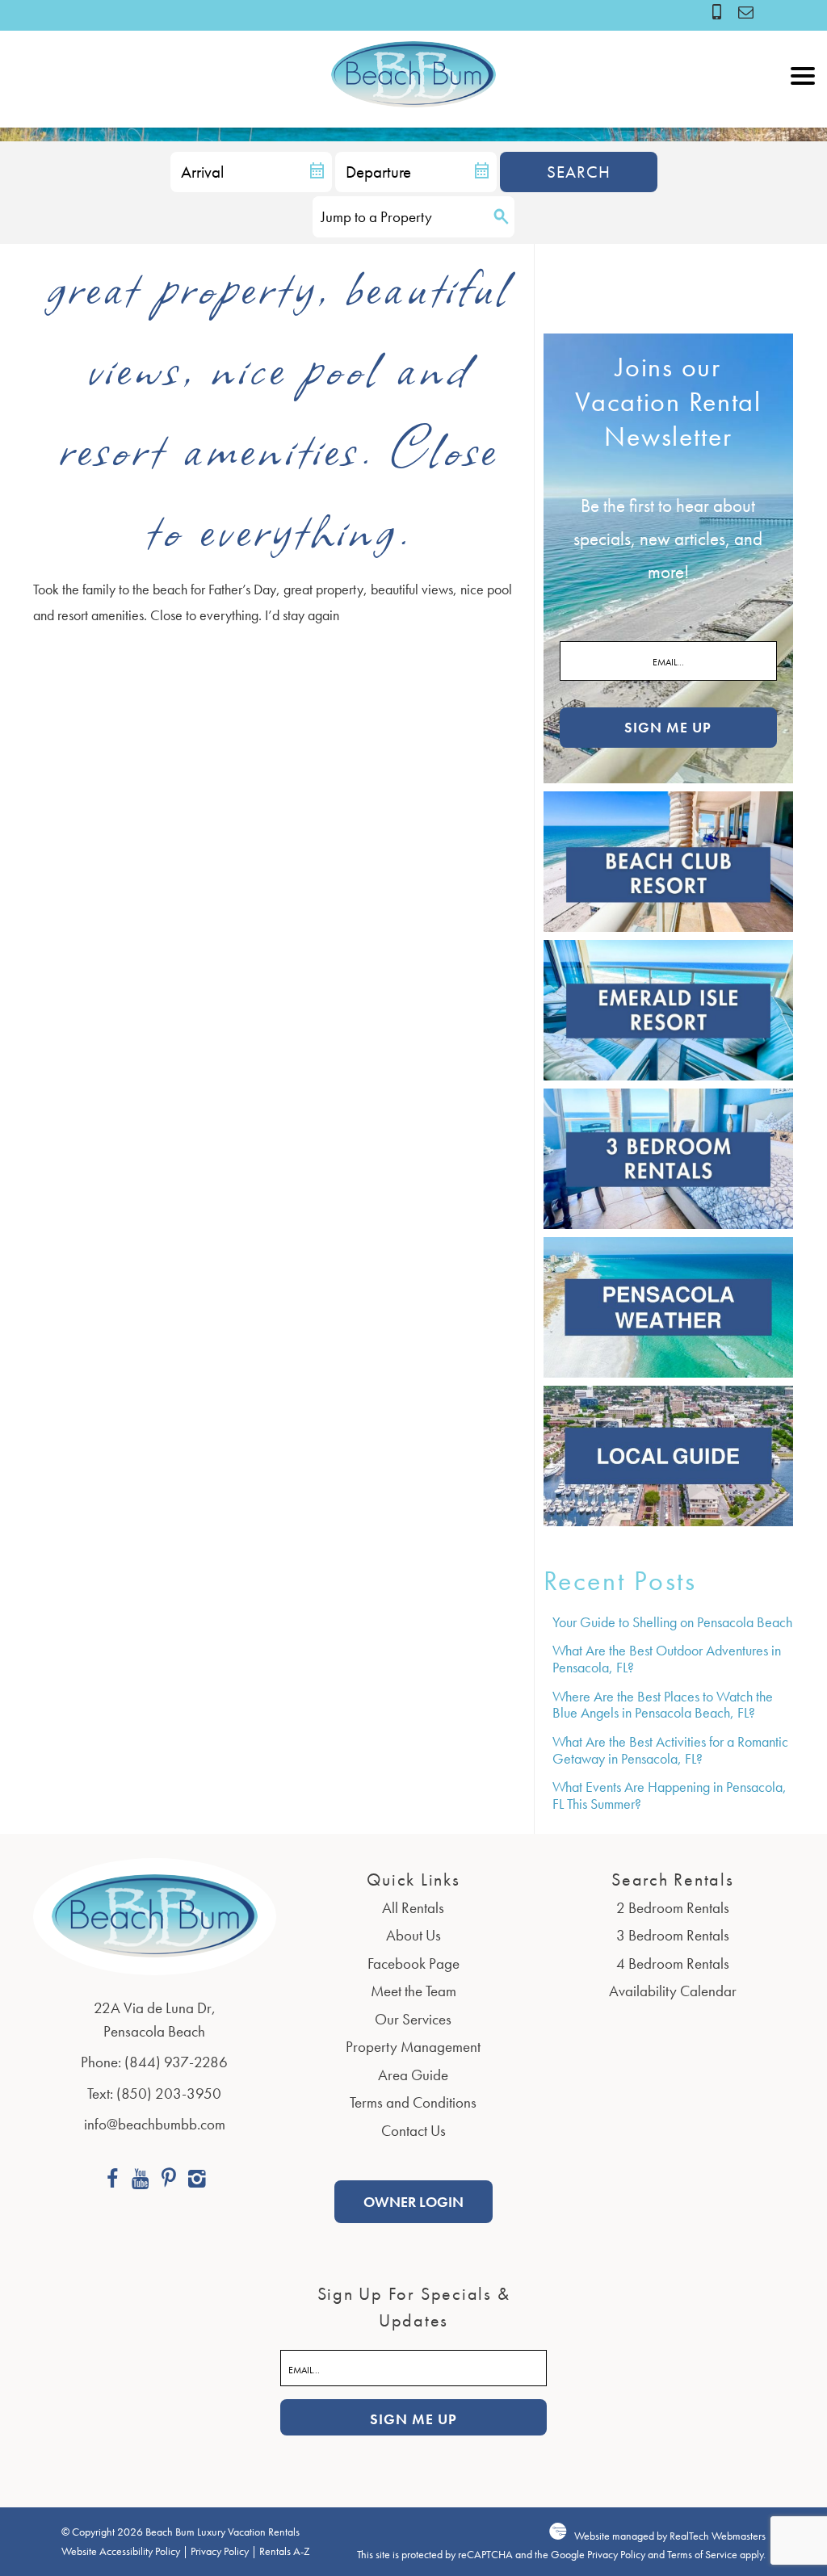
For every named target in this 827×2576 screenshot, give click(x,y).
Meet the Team (413, 1991)
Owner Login (413, 2202)
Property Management (413, 2047)
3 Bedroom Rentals (673, 1935)
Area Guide (413, 2075)
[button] (803, 111)
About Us (413, 1935)
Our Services (413, 2019)
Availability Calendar (673, 1991)
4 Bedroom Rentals (673, 1963)
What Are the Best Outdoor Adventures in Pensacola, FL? (667, 1659)
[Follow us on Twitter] (168, 2181)
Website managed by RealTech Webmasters (670, 2536)
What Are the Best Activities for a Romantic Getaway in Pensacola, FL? (670, 1750)
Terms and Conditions (413, 2102)
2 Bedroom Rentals (673, 1908)
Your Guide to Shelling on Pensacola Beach (672, 1622)
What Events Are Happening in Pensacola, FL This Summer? (670, 1795)
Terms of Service (702, 2555)
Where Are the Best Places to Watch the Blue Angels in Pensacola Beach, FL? (663, 1705)
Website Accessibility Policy (121, 2551)
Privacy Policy (220, 2551)
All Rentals (413, 1908)
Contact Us (413, 2131)
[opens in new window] (112, 2181)
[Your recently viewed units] (747, 12)
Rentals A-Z (285, 2551)
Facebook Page (413, 1963)
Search (579, 172)
